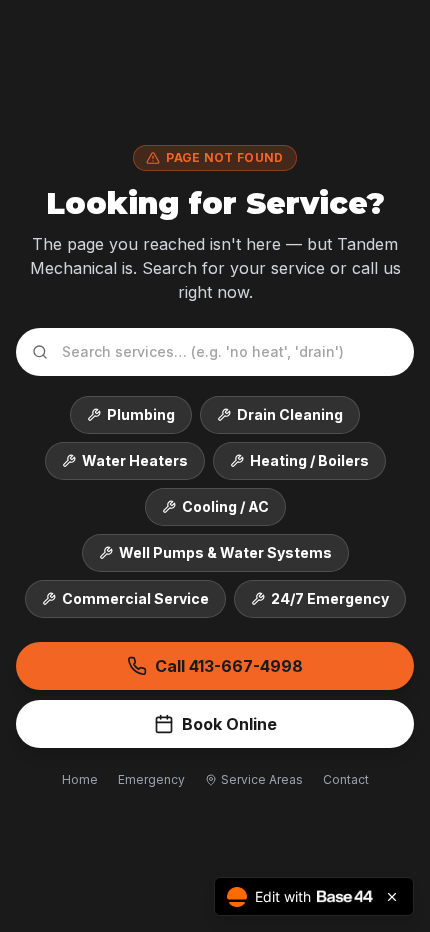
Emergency (151, 779)
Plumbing (141, 414)
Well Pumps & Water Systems (225, 552)
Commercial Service (135, 598)
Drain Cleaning (290, 414)
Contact (346, 779)
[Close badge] (392, 897)
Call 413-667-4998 (229, 666)
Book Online (229, 724)
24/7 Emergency (330, 598)
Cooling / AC (225, 506)
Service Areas (262, 779)
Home (80, 779)
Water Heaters (135, 460)
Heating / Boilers (309, 460)
